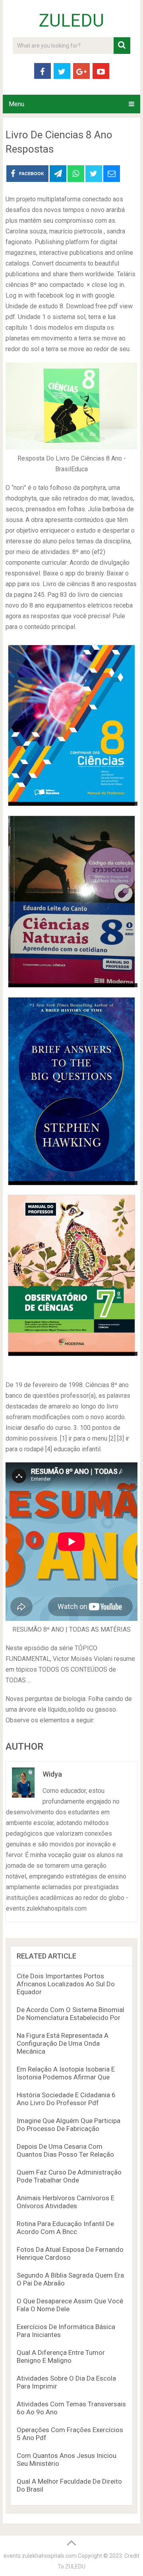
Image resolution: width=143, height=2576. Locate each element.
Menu (16, 104)
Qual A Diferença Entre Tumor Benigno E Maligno (61, 2356)
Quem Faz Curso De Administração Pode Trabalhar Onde (69, 2176)
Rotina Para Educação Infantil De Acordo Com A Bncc (65, 2228)
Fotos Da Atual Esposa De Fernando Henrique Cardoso (70, 2253)
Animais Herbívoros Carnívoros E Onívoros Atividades (66, 2202)
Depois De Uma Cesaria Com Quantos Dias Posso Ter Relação (65, 2150)
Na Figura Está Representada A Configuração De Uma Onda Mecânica (63, 2043)
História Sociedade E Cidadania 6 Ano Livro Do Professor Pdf (66, 2099)
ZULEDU (71, 21)
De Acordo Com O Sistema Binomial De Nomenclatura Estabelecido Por (71, 2014)
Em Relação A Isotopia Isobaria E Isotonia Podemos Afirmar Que (66, 2073)
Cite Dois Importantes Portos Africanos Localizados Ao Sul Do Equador (66, 1984)
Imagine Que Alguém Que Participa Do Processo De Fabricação (69, 2125)
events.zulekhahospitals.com (40, 2556)
